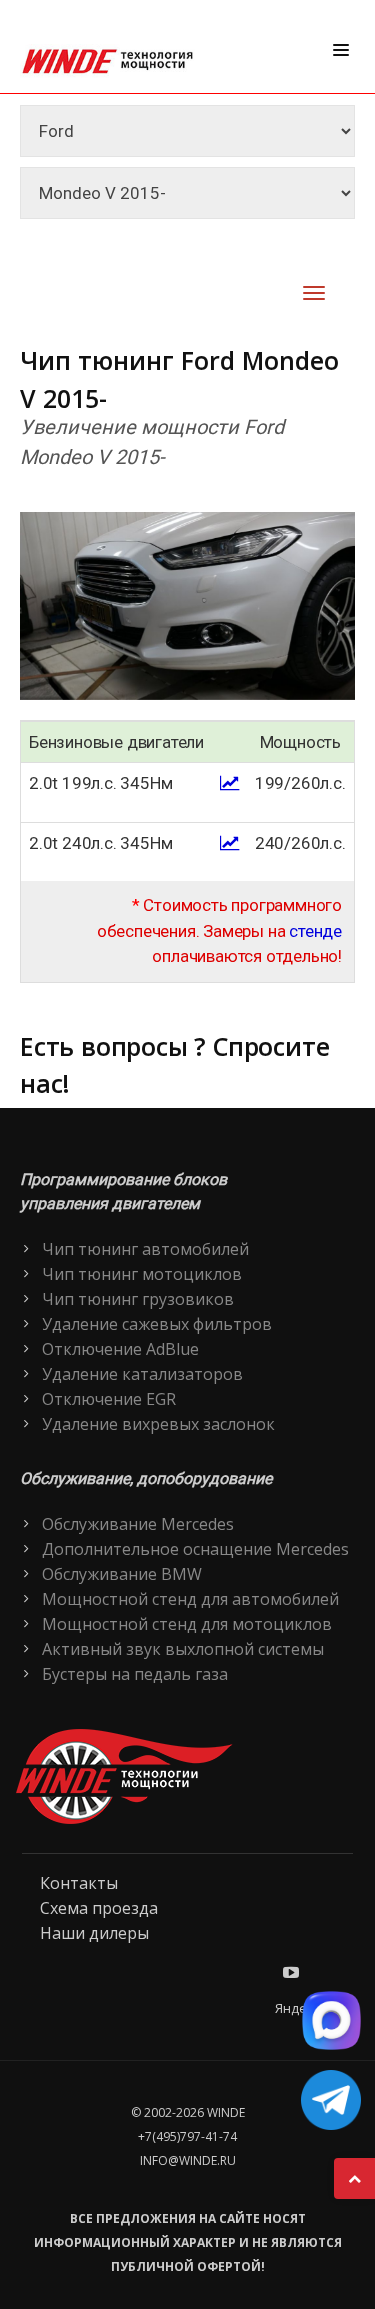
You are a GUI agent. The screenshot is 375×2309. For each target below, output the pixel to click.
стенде (315, 931)
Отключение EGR (109, 1399)
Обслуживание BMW (122, 1574)
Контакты (79, 1883)
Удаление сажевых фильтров (157, 1324)
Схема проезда (99, 1908)
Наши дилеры (94, 1933)
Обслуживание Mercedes (138, 1524)
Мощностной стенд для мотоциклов (187, 1624)
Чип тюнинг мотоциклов (142, 1274)
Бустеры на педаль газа (135, 1674)
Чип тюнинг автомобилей (145, 1249)
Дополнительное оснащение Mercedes (195, 1549)
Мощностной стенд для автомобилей (190, 1599)
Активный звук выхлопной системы (183, 1649)
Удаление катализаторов (142, 1374)
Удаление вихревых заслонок (158, 1424)
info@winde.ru (188, 2160)
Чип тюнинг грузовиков (138, 1299)
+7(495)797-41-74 (187, 2136)
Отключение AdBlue (120, 1349)
